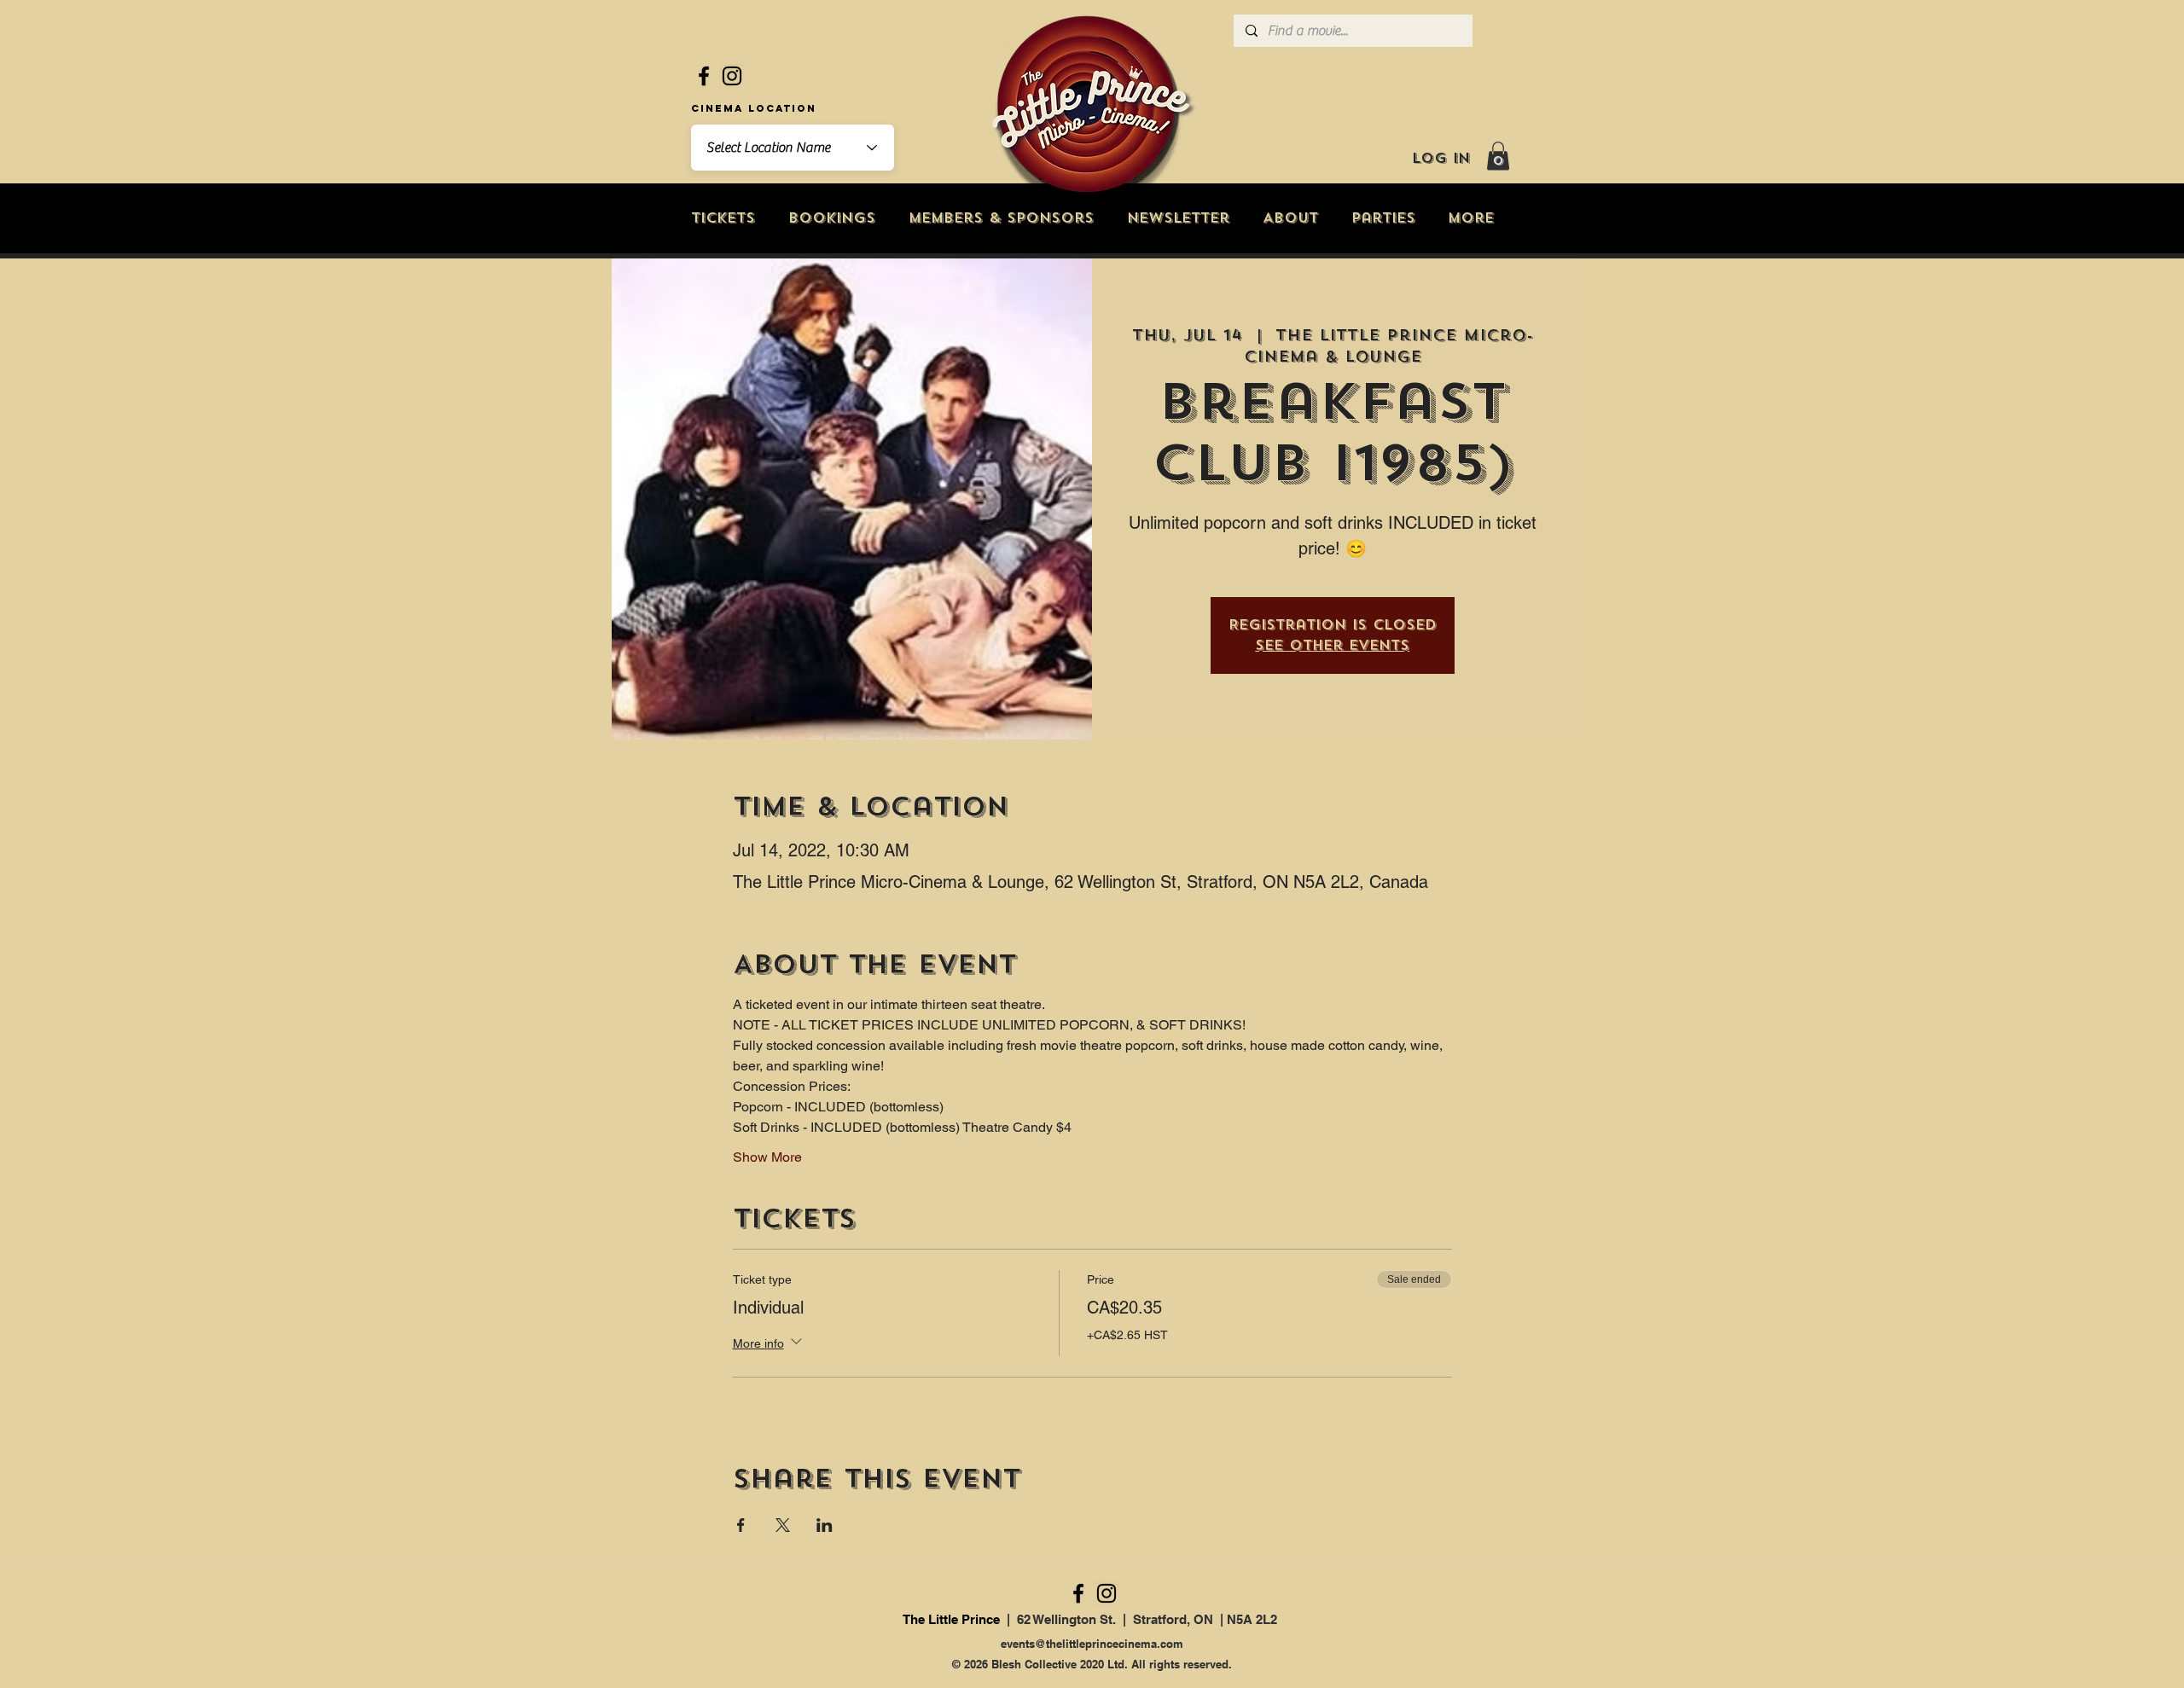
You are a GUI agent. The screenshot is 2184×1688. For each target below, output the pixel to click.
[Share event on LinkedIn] (825, 1525)
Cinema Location (754, 108)
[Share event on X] (783, 1525)
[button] (1498, 156)
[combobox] (793, 148)
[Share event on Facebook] (741, 1525)
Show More (767, 1157)
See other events (1332, 645)
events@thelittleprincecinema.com (1092, 1644)
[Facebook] (704, 76)
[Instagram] (732, 76)
